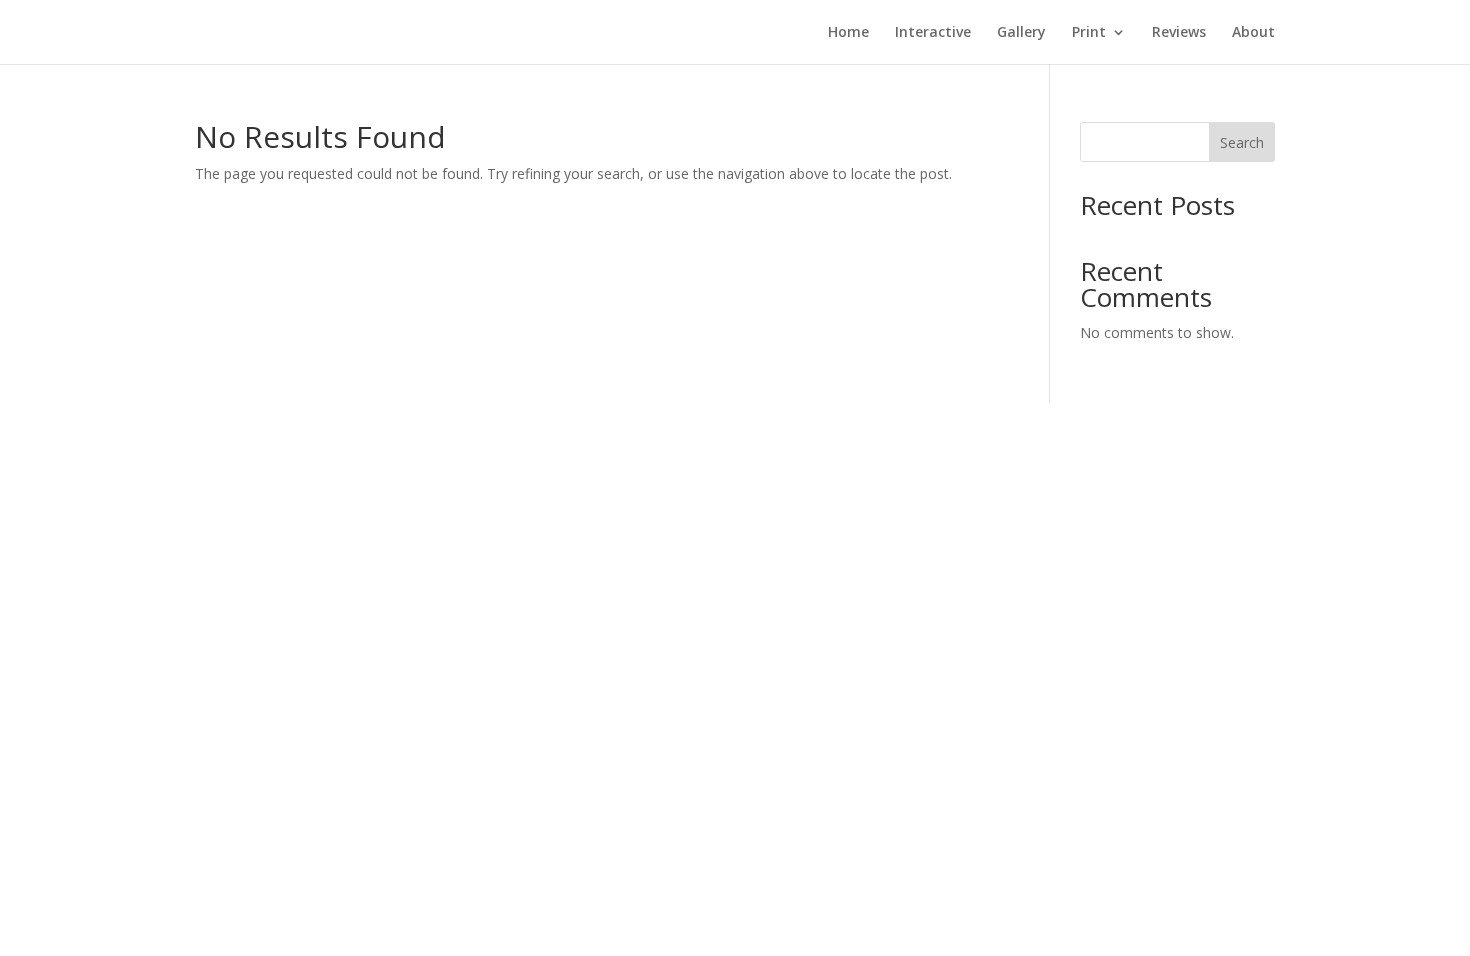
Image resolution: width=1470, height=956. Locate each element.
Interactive (933, 33)
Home (848, 33)
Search (1242, 142)
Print (1089, 33)
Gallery (1021, 33)
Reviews (1179, 33)
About (1253, 33)
